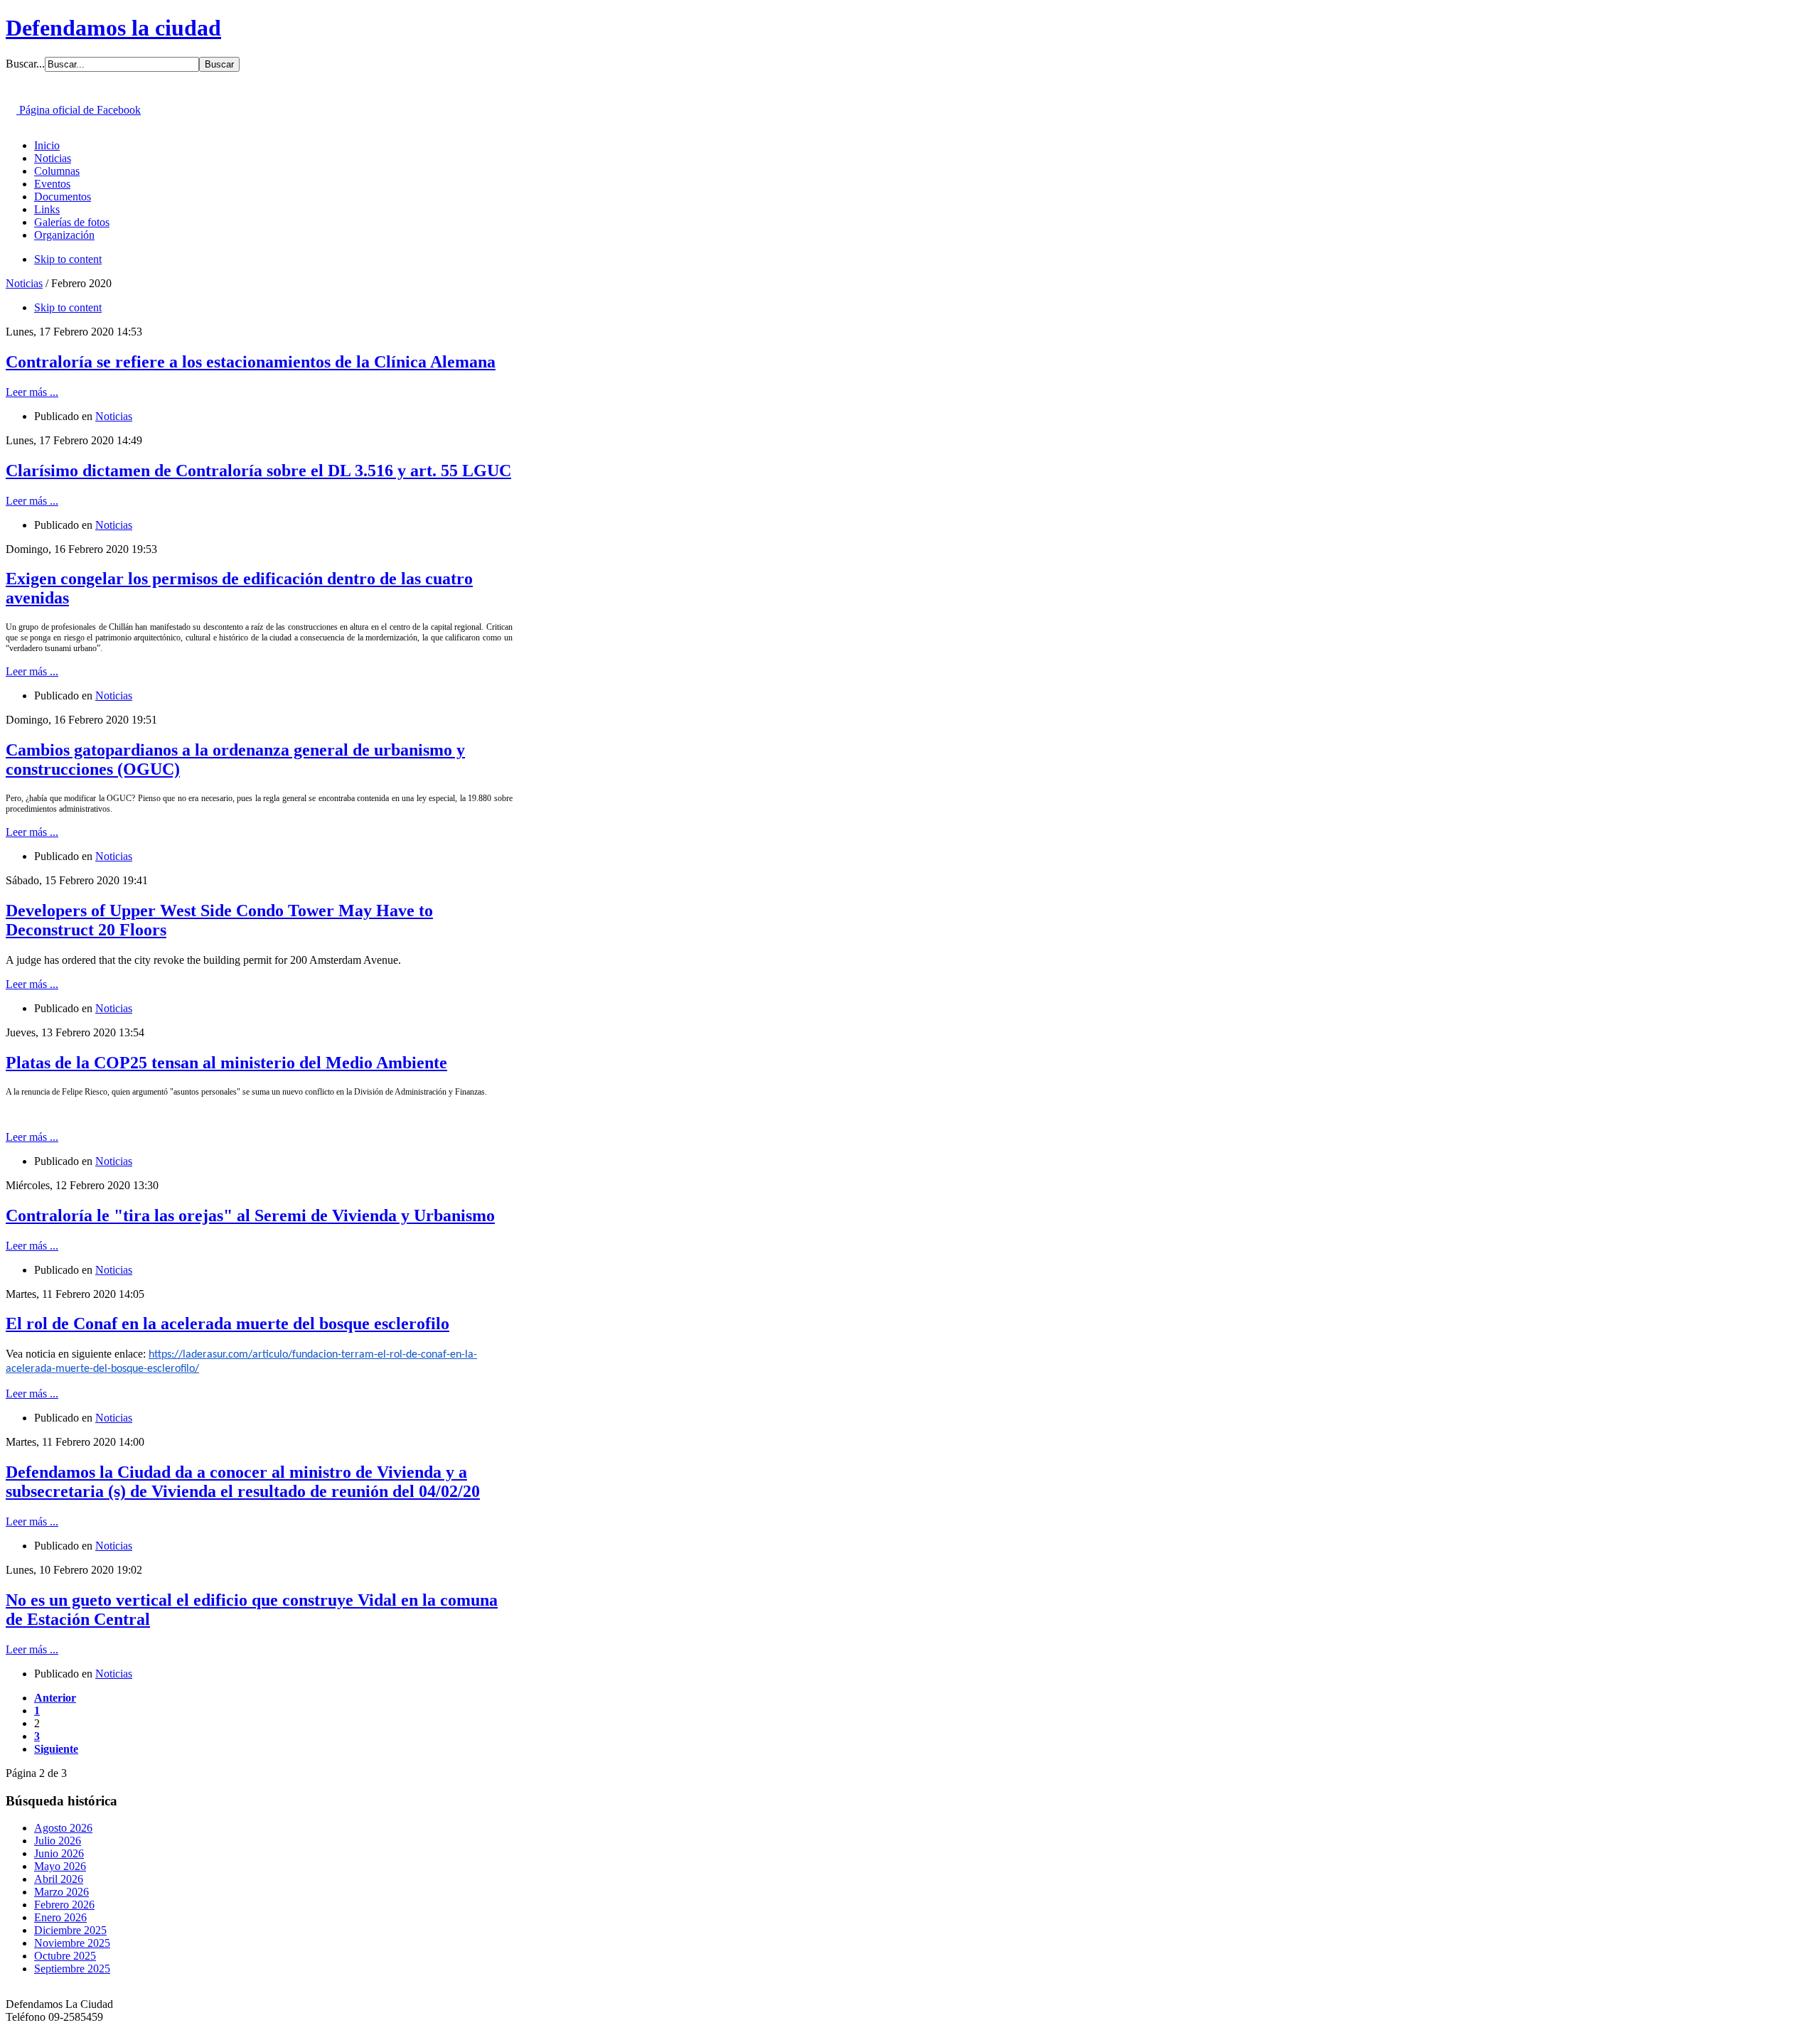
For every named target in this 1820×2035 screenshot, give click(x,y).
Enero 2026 (60, 1917)
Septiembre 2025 (72, 1969)
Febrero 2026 (64, 1905)
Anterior (55, 1698)
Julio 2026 (58, 1841)
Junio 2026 (59, 1853)
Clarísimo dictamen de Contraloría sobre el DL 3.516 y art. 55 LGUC (258, 471)
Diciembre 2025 (70, 1930)
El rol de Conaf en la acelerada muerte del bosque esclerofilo (227, 1323)
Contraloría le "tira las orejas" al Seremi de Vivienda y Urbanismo (250, 1215)
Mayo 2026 (60, 1866)
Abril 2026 (59, 1879)
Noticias (24, 283)
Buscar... (25, 64)
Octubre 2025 (65, 1956)
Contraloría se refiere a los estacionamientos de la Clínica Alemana (251, 362)
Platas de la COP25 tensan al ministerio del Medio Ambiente (226, 1063)
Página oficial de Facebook (79, 110)
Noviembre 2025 (72, 1943)
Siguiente (56, 1749)
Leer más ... (32, 392)
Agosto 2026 (63, 1828)
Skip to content (68, 259)
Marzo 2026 (61, 1892)
